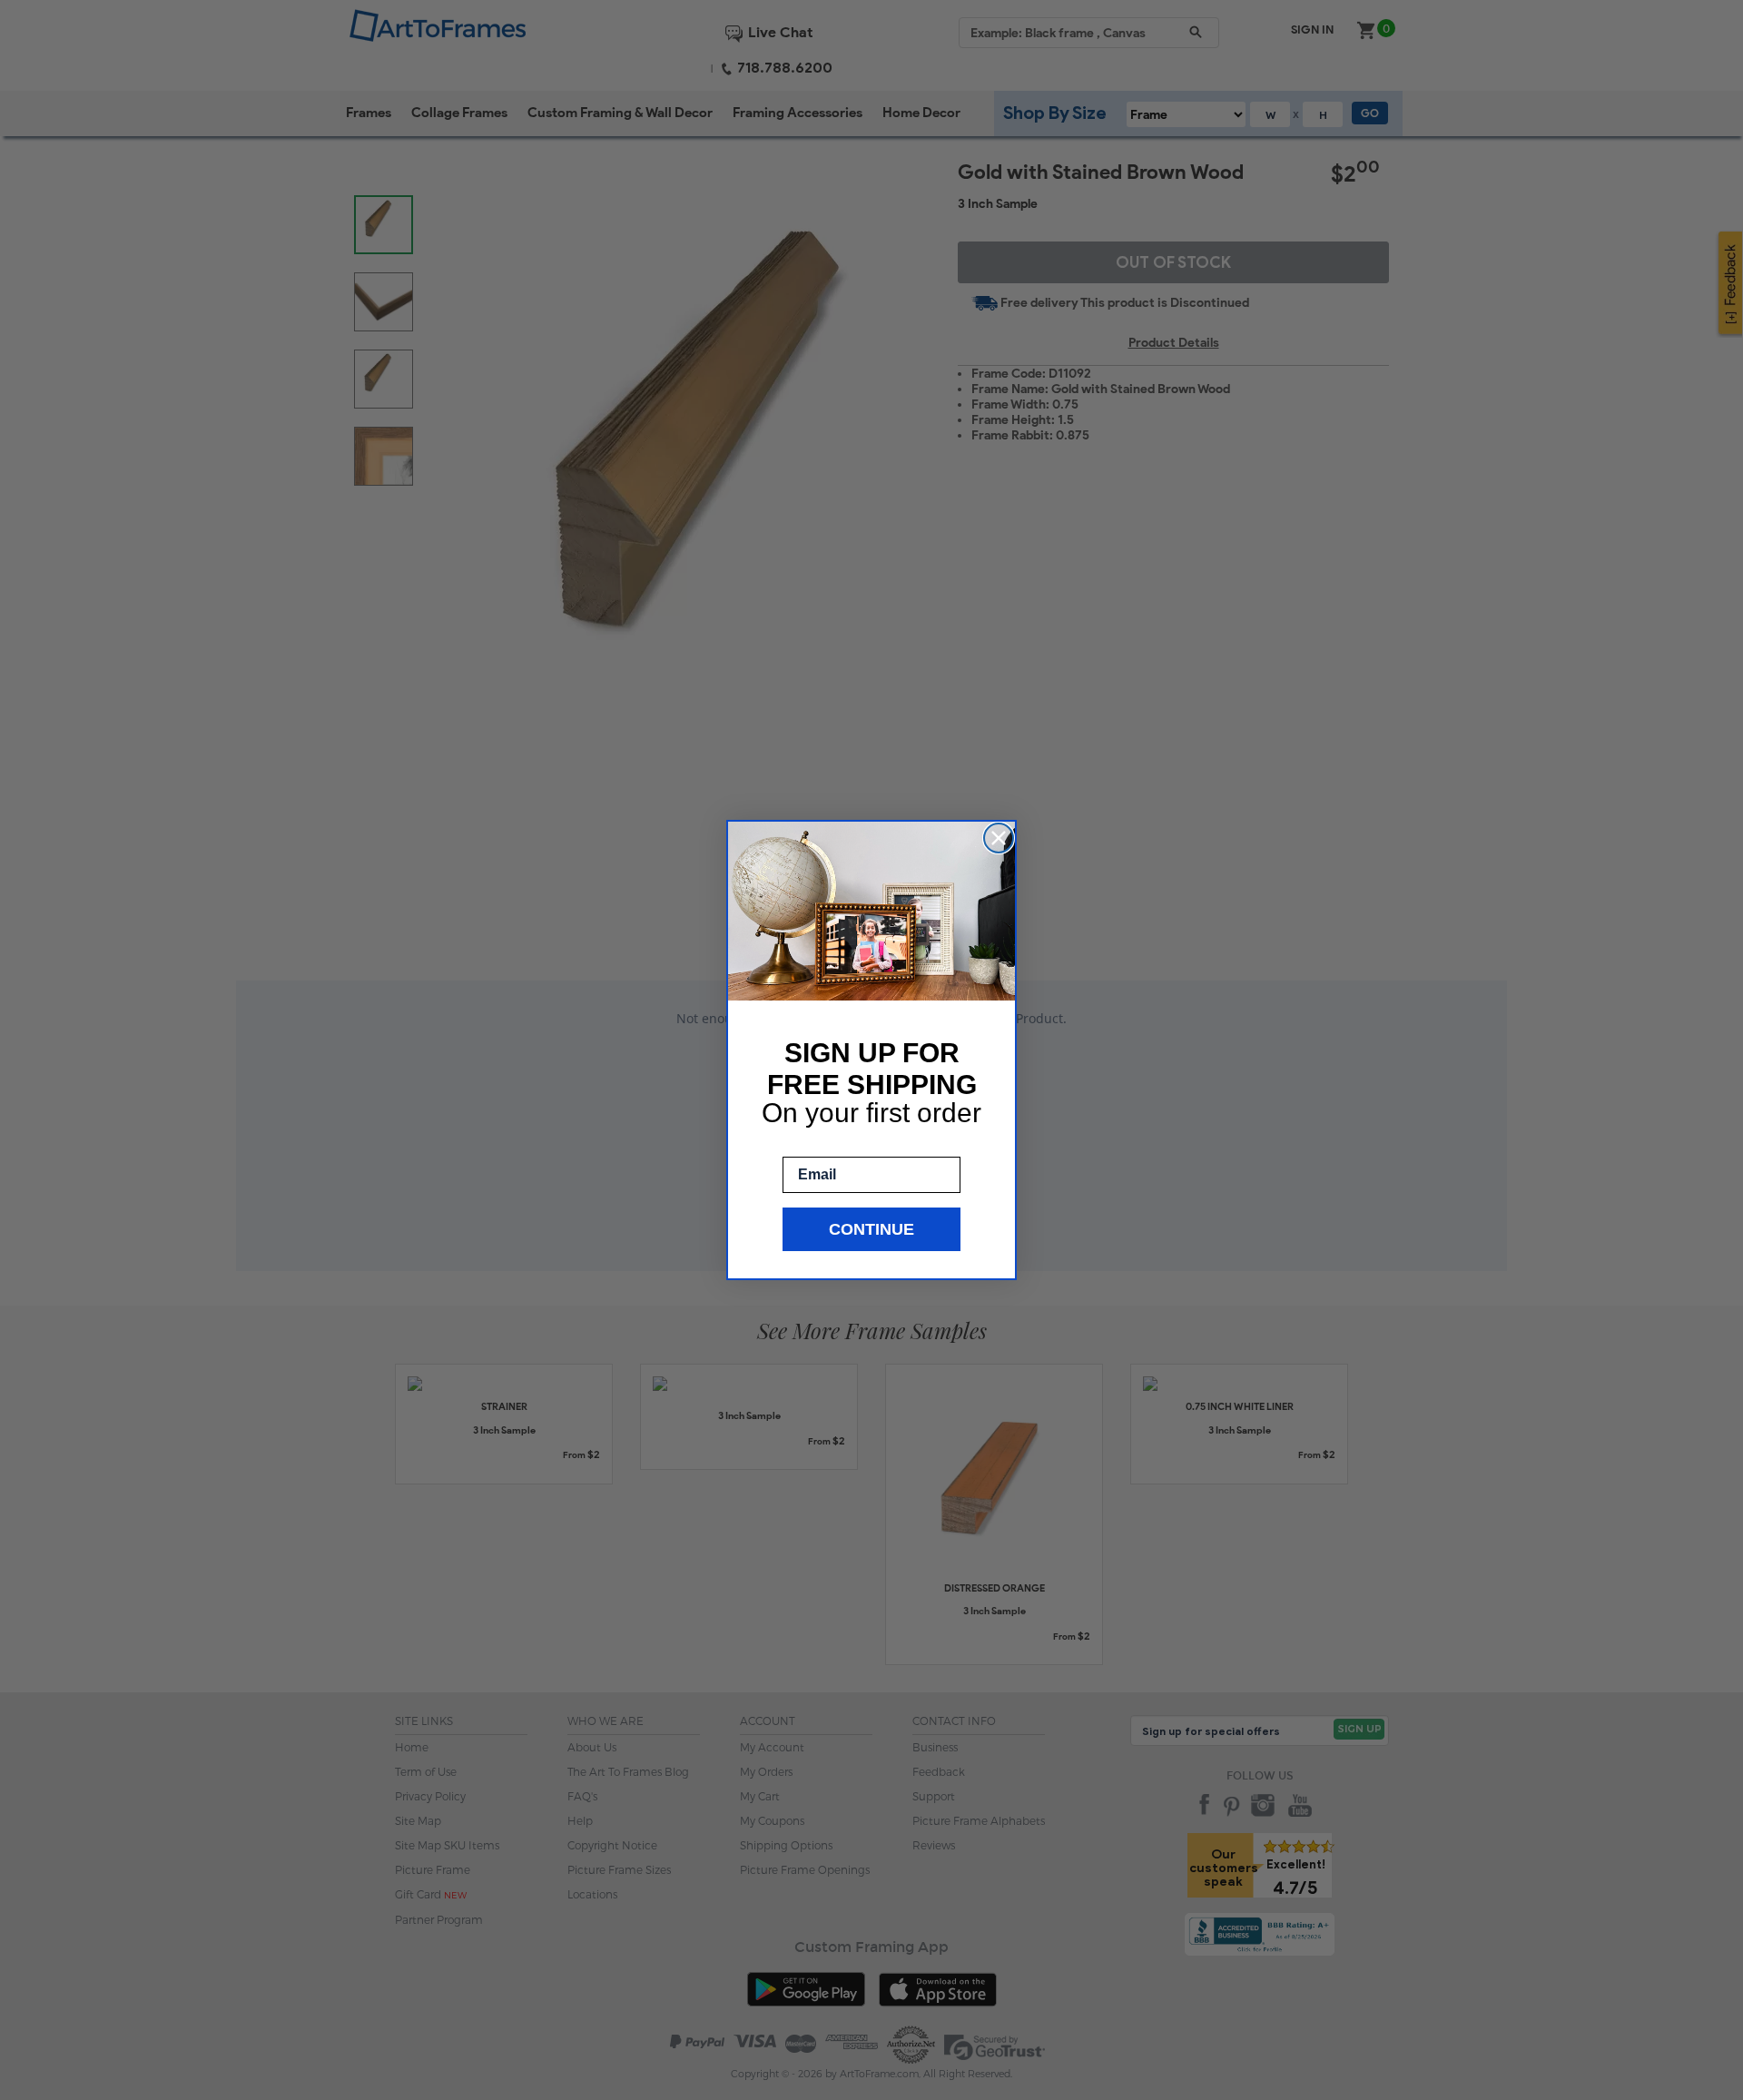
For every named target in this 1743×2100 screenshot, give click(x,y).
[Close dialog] (999, 838)
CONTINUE (871, 1229)
